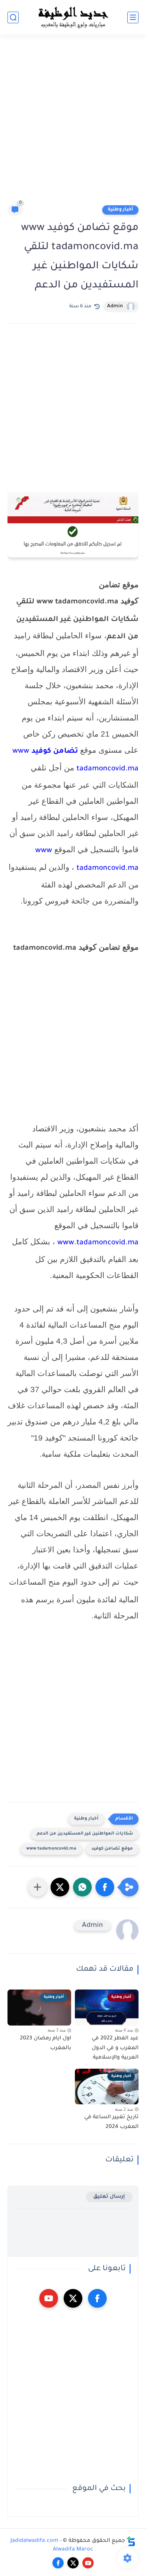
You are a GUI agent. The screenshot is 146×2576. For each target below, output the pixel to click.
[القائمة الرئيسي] (133, 17)
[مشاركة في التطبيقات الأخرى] (37, 1887)
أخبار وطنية (120, 210)
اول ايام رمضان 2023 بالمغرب (45, 2044)
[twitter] (73, 2298)
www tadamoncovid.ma (51, 1849)
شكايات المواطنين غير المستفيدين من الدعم (85, 1834)
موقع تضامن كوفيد (112, 1849)
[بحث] (13, 17)
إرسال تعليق (109, 2197)
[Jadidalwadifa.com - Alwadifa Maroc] (73, 17)
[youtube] (49, 2298)
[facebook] (97, 2298)
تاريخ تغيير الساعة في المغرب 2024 (111, 2122)
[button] (105, 1887)
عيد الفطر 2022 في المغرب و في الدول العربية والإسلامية (115, 2048)
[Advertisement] (73, 123)
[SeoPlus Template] (131, 2541)
